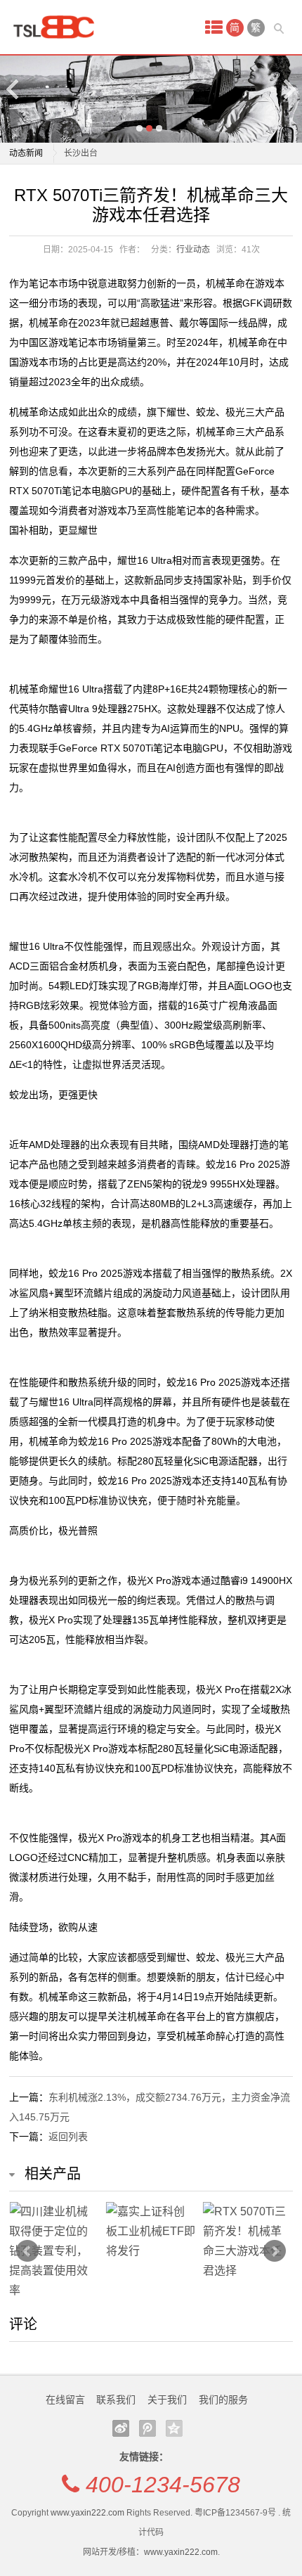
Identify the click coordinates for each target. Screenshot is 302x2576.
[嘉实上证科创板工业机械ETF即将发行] (151, 2232)
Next (289, 89)
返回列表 (68, 2137)
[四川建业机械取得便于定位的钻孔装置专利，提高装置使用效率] (54, 2251)
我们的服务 (223, 2400)
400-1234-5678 (163, 2485)
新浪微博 (121, 2428)
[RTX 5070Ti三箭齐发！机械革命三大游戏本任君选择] (248, 2241)
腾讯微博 (147, 2428)
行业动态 (193, 250)
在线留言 (65, 2400)
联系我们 (116, 2400)
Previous (13, 89)
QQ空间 (174, 2428)
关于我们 (167, 2400)
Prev (27, 2251)
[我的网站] (58, 27)
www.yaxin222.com (87, 2513)
